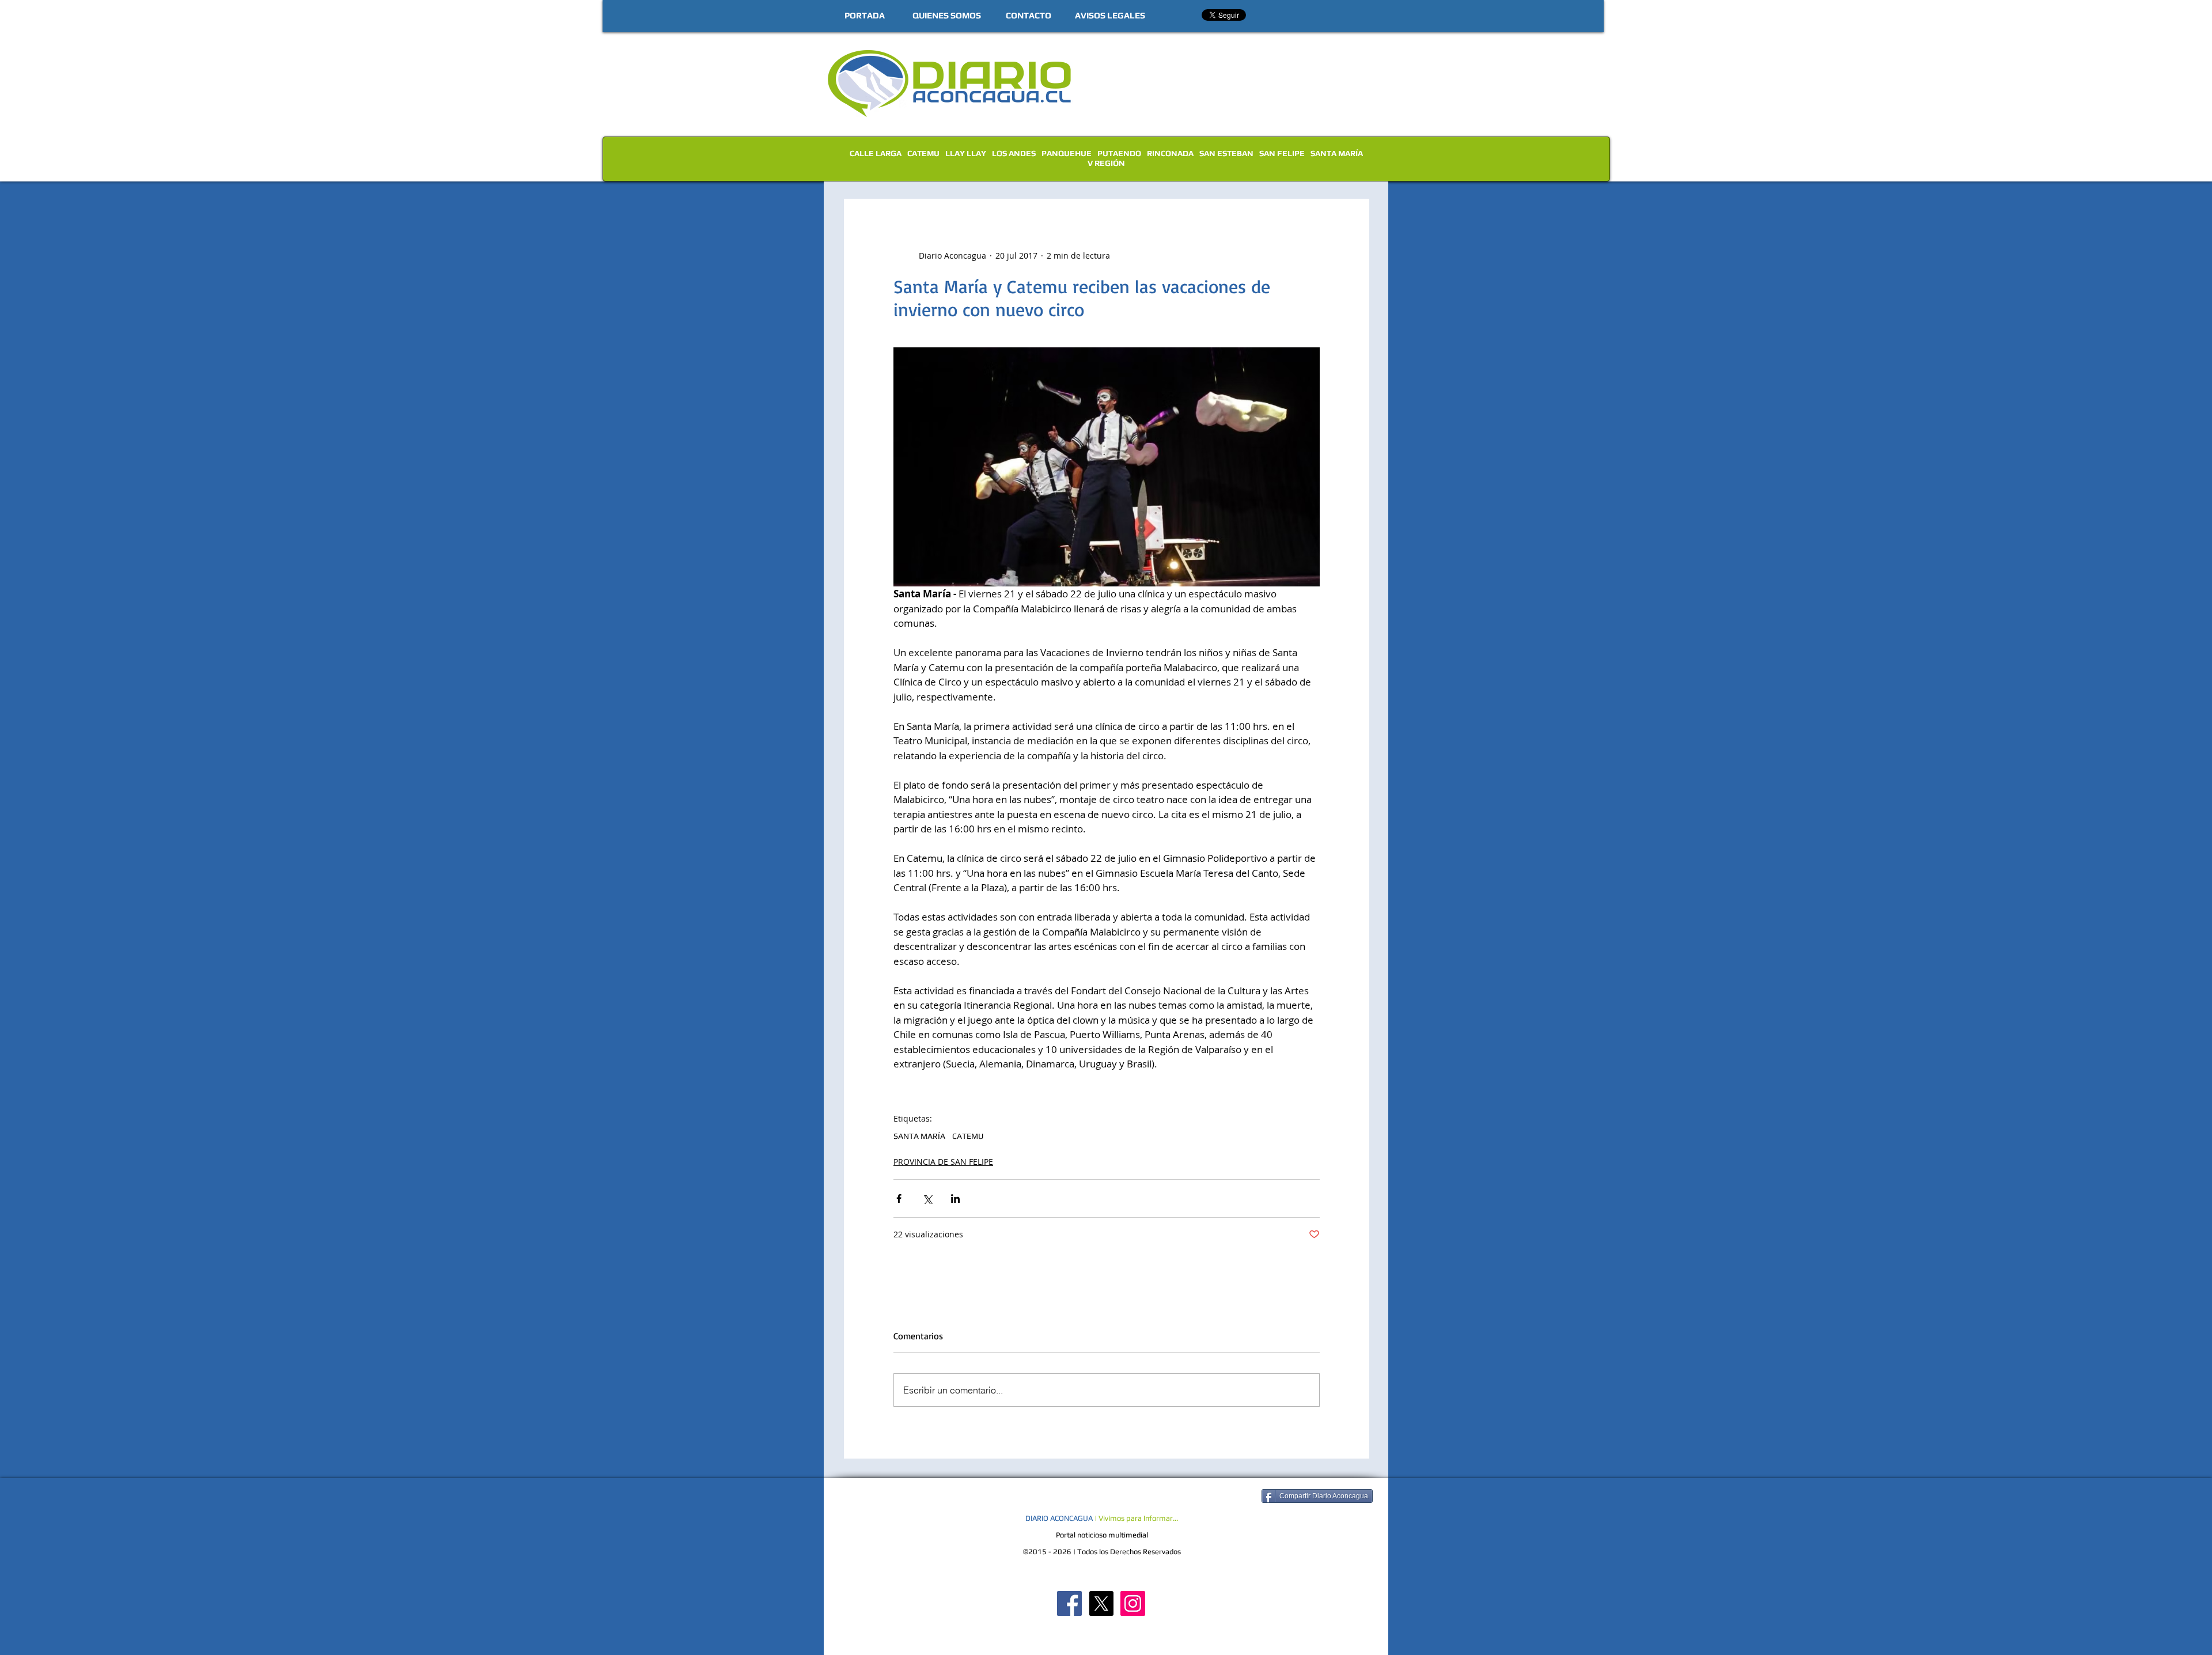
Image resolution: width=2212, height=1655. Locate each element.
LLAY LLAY (966, 153)
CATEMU (923, 153)
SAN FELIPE (1282, 153)
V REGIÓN (1106, 163)
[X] (1101, 1603)
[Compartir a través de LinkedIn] (955, 1198)
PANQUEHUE (1067, 153)
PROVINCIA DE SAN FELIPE (943, 1162)
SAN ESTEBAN (1226, 153)
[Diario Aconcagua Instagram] (1133, 1603)
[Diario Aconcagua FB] (1069, 1603)
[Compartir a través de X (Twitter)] (927, 1198)
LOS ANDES (1014, 153)
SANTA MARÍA (1337, 153)
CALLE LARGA (876, 153)
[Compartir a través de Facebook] (899, 1198)
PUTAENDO (1119, 153)
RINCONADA (1170, 153)
